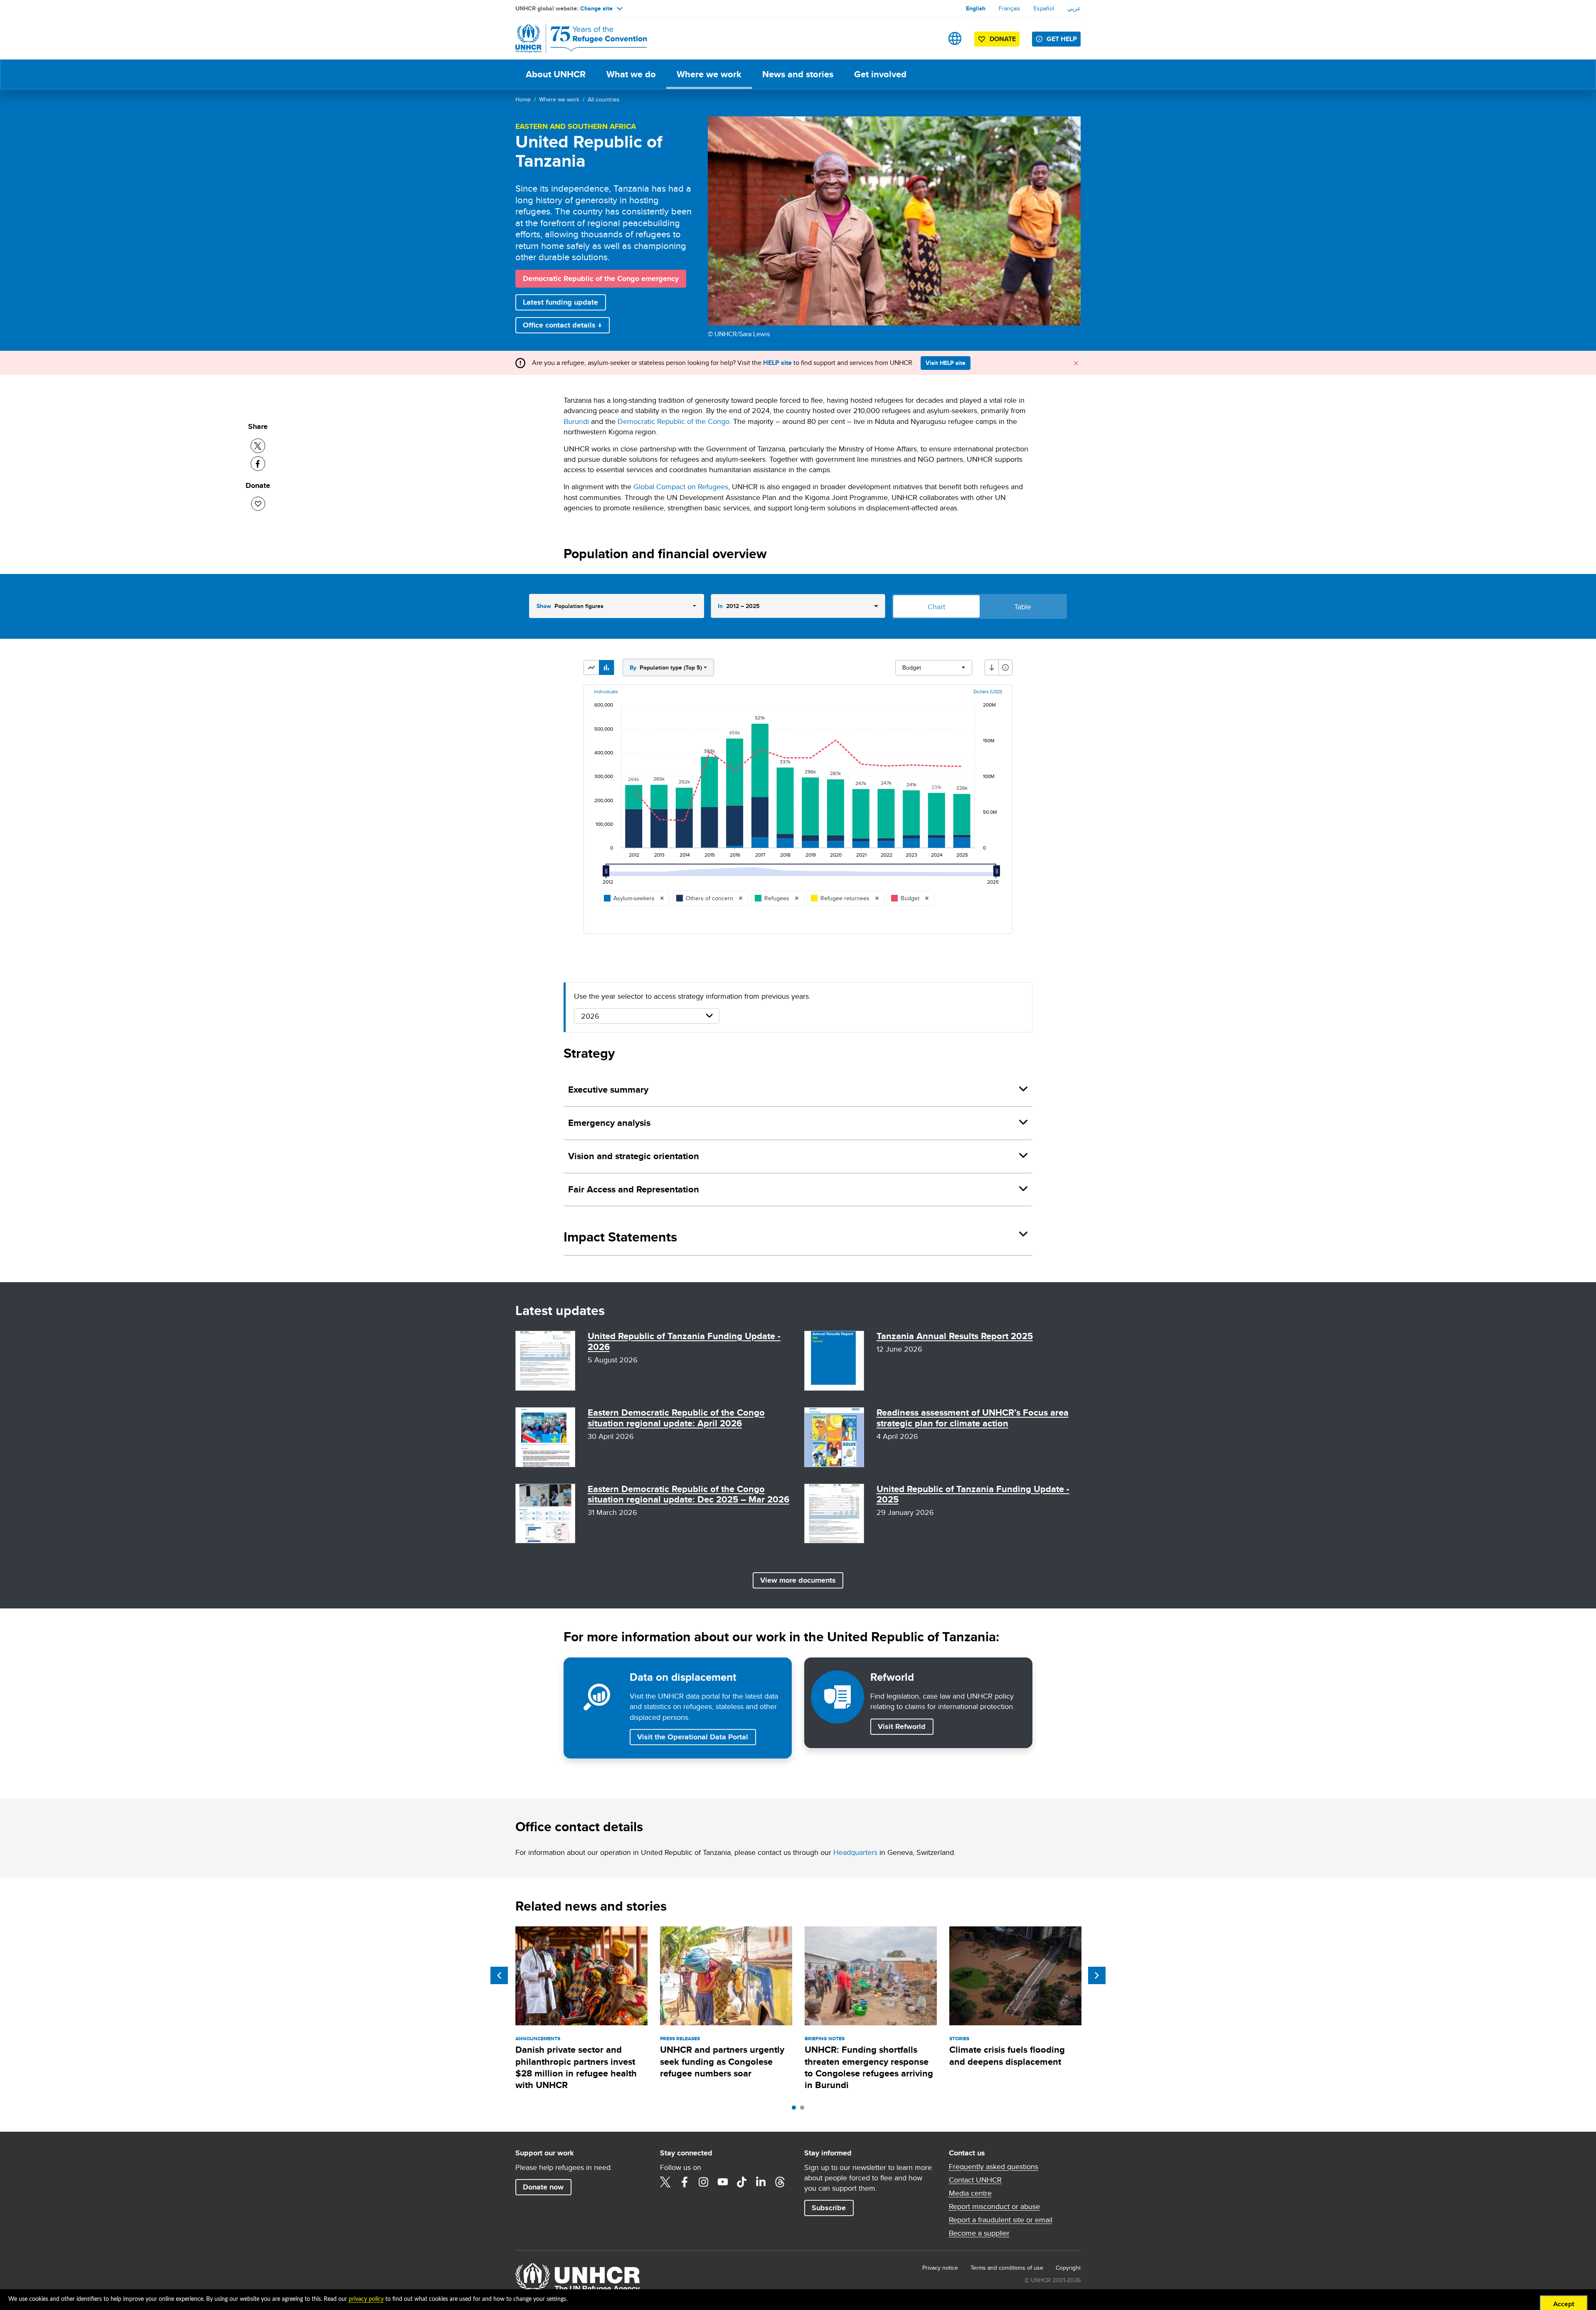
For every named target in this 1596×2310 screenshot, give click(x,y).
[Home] (574, 38)
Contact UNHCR (975, 2180)
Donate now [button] (543, 2187)
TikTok (742, 2182)
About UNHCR (556, 74)
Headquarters (855, 1852)
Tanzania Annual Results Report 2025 (955, 1336)
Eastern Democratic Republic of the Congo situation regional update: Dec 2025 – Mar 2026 (688, 1494)
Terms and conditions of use (1007, 2268)
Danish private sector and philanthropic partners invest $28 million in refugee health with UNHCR (576, 2067)
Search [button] (929, 38)
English (976, 8)
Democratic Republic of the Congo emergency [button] (601, 278)
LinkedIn (761, 2182)
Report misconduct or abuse (994, 2207)
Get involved (880, 74)
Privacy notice (940, 2268)
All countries (604, 99)
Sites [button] (955, 38)
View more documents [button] (798, 1580)
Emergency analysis (609, 1123)
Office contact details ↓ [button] (562, 325)
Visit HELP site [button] (946, 363)
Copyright (1068, 2268)
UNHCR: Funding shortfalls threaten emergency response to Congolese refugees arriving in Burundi (869, 2067)
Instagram (704, 2182)
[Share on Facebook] (258, 464)
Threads (780, 2182)
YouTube (723, 2182)
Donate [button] (1003, 39)
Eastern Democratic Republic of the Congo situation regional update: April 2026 (676, 1418)
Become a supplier (979, 2233)
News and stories (798, 74)
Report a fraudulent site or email (1001, 2220)
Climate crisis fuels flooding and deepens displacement (1007, 2055)
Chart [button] (936, 607)
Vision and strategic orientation (634, 1156)
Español (1044, 8)
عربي (1074, 8)
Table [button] (1023, 607)
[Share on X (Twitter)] (258, 446)
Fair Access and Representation (634, 1189)
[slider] (608, 874)
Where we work (709, 74)
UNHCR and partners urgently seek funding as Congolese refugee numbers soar (722, 2061)
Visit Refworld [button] (905, 1726)
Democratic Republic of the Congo (674, 421)
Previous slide (499, 1975)
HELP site (777, 363)
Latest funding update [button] (560, 302)
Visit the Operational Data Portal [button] (693, 1737)
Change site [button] (596, 8)
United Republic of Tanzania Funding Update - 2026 (684, 1341)
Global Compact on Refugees (681, 486)
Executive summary (608, 1090)
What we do (631, 74)
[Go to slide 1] (796, 2110)
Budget (912, 667)
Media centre (970, 2193)
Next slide (1097, 1975)
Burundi (576, 421)
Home (523, 99)
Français (1010, 8)
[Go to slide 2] (804, 2110)
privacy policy (366, 2299)
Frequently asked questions (994, 2167)
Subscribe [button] (829, 2208)
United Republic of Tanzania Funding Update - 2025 (973, 1494)
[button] (591, 667)
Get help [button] (1062, 39)
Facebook (685, 2182)
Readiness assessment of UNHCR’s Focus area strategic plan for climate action (973, 1418)
